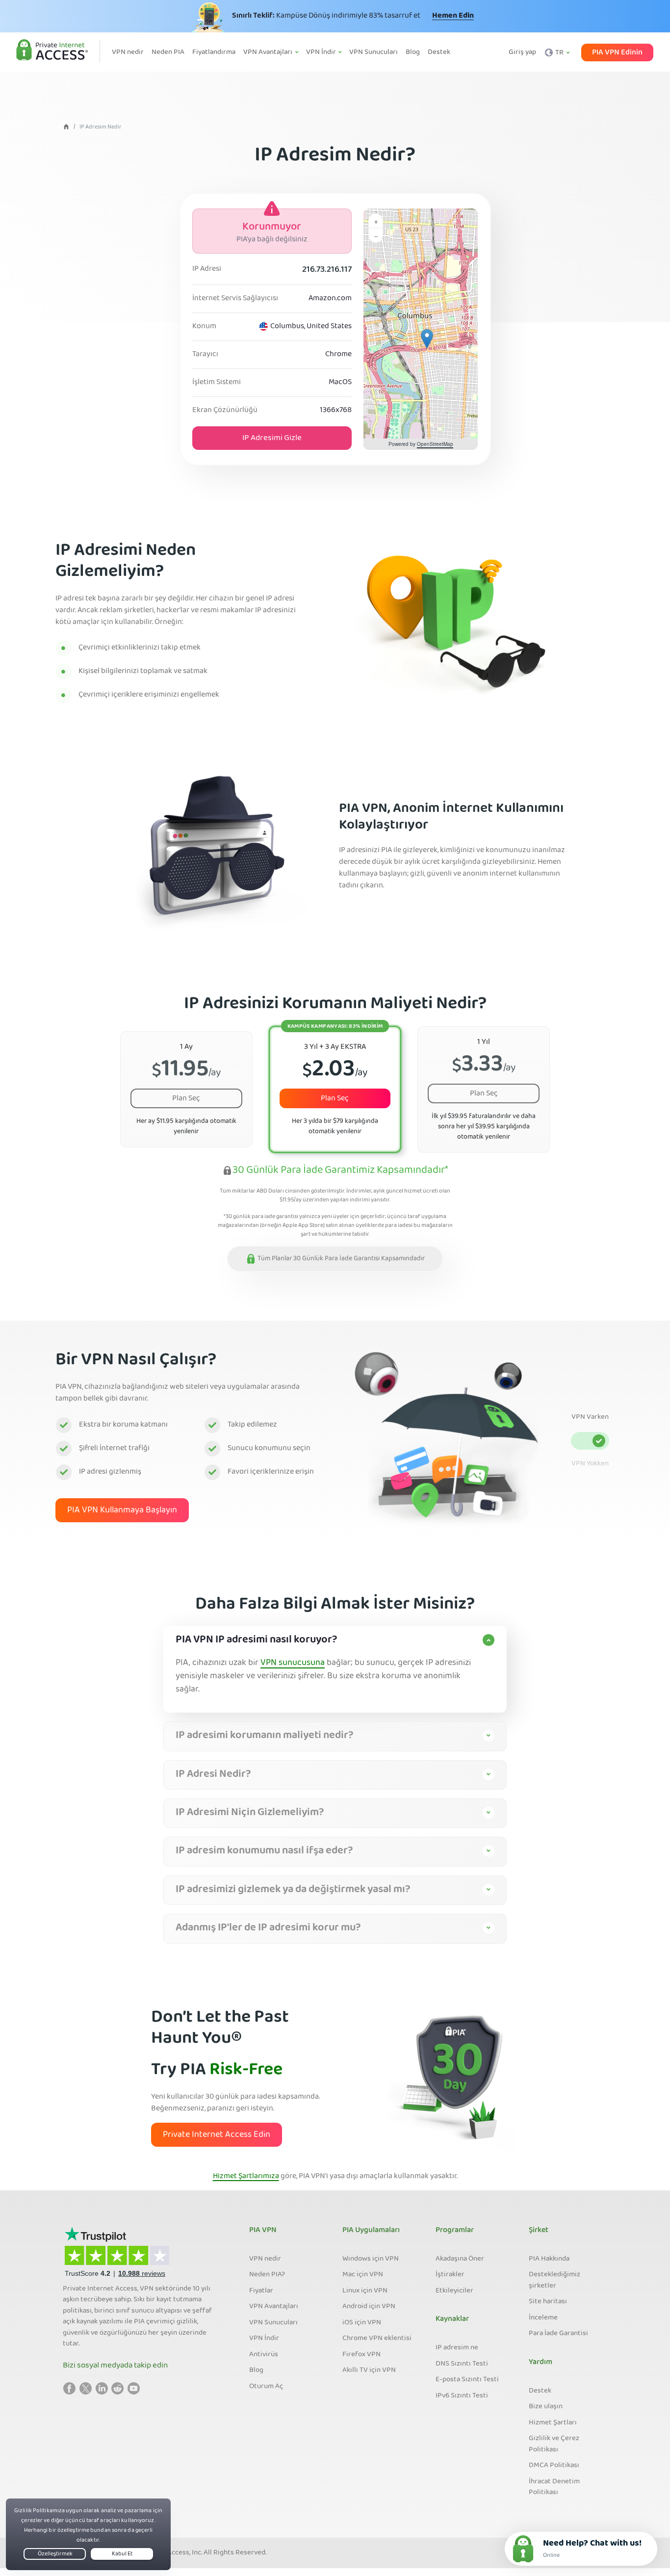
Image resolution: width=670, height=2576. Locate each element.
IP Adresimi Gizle (272, 438)
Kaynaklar (452, 2319)
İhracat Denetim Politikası (554, 2487)
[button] (427, 339)
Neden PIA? (267, 2275)
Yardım (541, 2363)
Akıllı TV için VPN (369, 2370)
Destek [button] (439, 52)
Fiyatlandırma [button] (214, 52)
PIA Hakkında (549, 2259)
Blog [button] (413, 52)
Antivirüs (264, 2355)
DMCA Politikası (554, 2466)
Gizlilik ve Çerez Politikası (554, 2444)
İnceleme (543, 2318)
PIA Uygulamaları (371, 2231)
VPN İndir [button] (322, 52)
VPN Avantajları (274, 2307)
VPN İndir (264, 2339)
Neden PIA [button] (168, 52)
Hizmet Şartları (553, 2423)
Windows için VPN (371, 2259)
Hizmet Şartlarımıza (246, 2177)
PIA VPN (263, 2231)
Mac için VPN (363, 2275)
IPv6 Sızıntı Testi (462, 2396)
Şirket (539, 2231)
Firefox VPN (361, 2355)
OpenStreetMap (435, 444)
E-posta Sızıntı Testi (467, 2380)
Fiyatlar (261, 2291)
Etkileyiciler (454, 2291)
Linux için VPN (365, 2291)
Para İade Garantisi (558, 2334)
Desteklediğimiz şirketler (554, 2280)
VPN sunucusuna (293, 1663)
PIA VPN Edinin (617, 52)
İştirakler (450, 2275)
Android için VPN (369, 2307)
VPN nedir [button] (128, 52)
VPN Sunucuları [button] (374, 52)
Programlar (455, 2231)
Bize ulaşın (546, 2407)
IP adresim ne (457, 2348)
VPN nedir (265, 2259)
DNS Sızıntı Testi (462, 2364)
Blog (256, 2370)
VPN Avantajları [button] (269, 52)
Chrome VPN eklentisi (377, 2339)
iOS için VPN (362, 2323)
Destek (540, 2391)
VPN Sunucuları (273, 2323)
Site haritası (548, 2302)
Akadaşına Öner (460, 2259)
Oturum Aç (266, 2387)
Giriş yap (522, 52)
